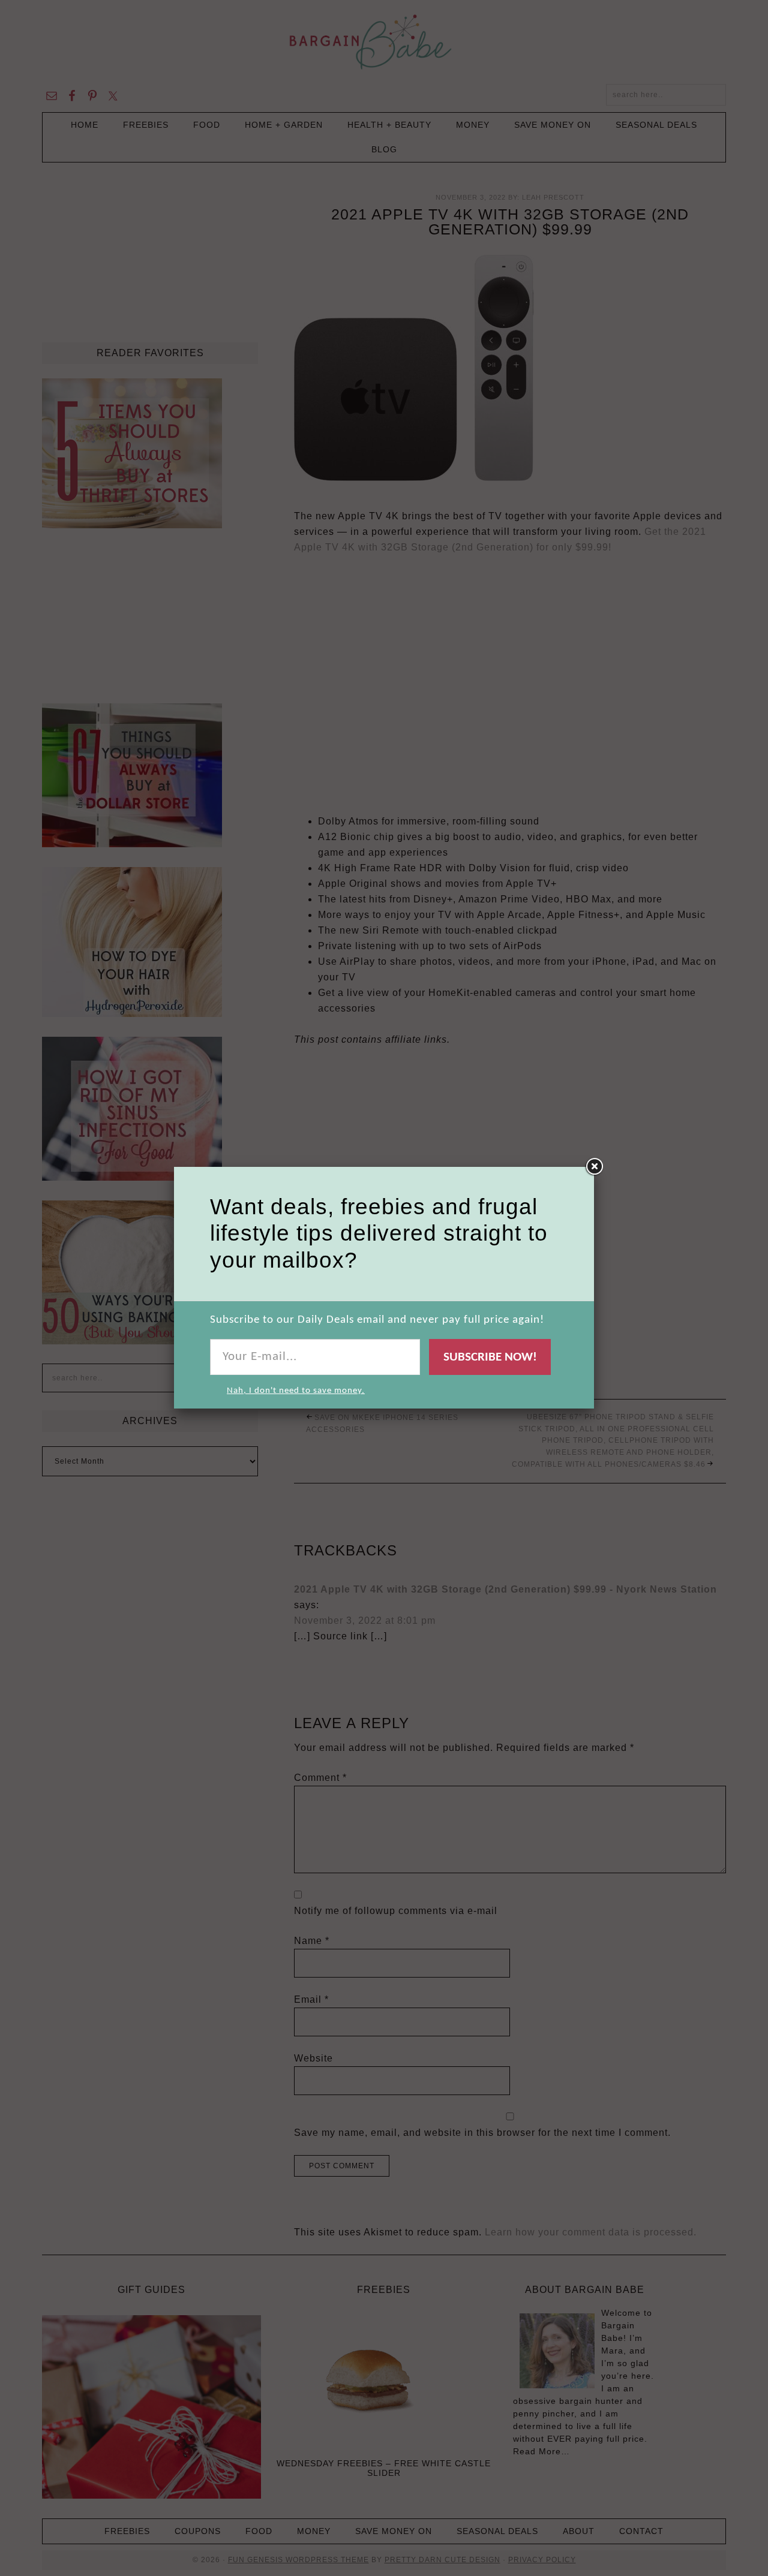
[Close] (594, 1167)
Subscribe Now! (490, 1357)
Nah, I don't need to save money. (296, 1391)
